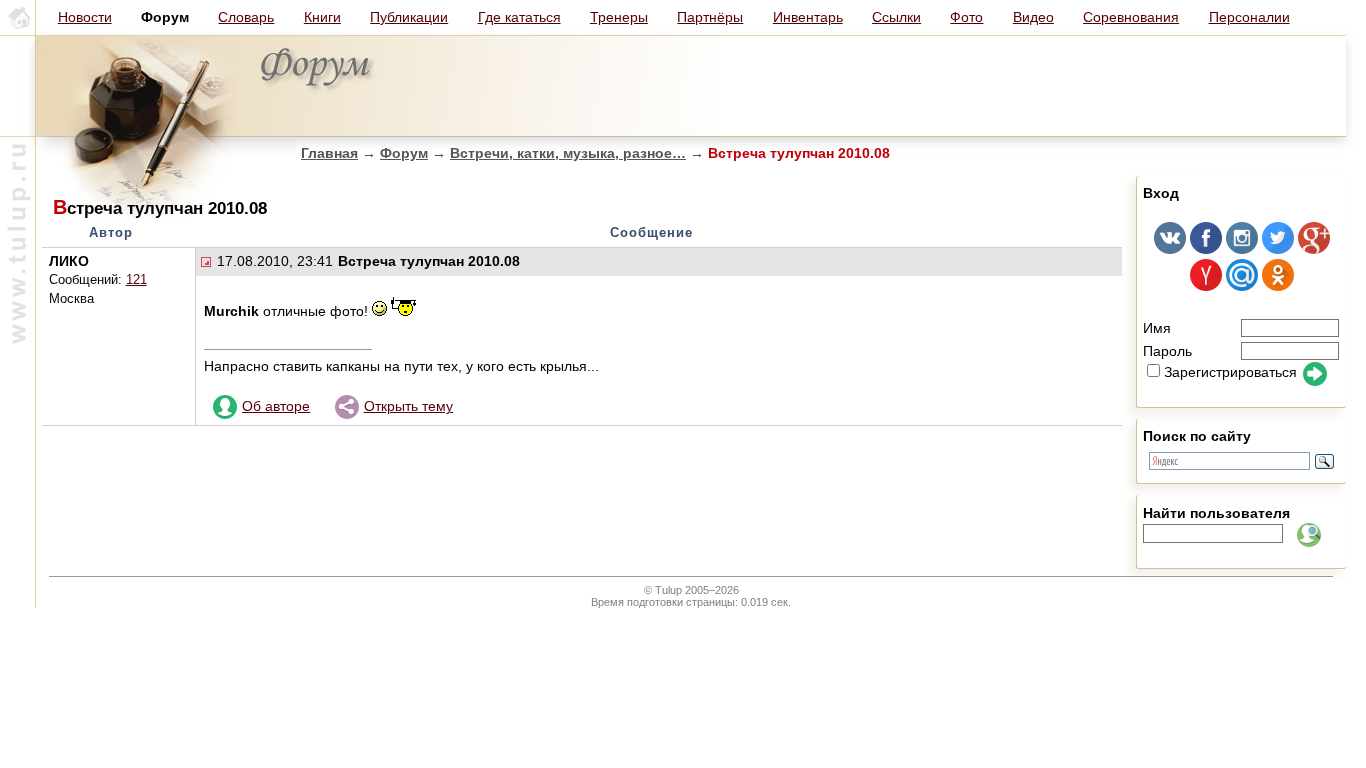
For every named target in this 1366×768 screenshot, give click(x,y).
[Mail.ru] (1242, 286)
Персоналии (1249, 17)
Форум (404, 153)
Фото (966, 17)
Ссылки (896, 17)
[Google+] (1314, 249)
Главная (329, 153)
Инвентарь (808, 17)
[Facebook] (1206, 249)
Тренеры (619, 17)
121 (136, 280)
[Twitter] (1278, 249)
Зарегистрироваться (1230, 372)
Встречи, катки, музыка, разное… (568, 153)
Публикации (409, 17)
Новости (85, 17)
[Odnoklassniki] (1278, 286)
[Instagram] (1242, 249)
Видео (1033, 17)
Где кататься (519, 17)
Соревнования (1131, 17)
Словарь (246, 17)
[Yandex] (1206, 286)
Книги (322, 17)
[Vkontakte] (1170, 249)
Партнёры (710, 17)
